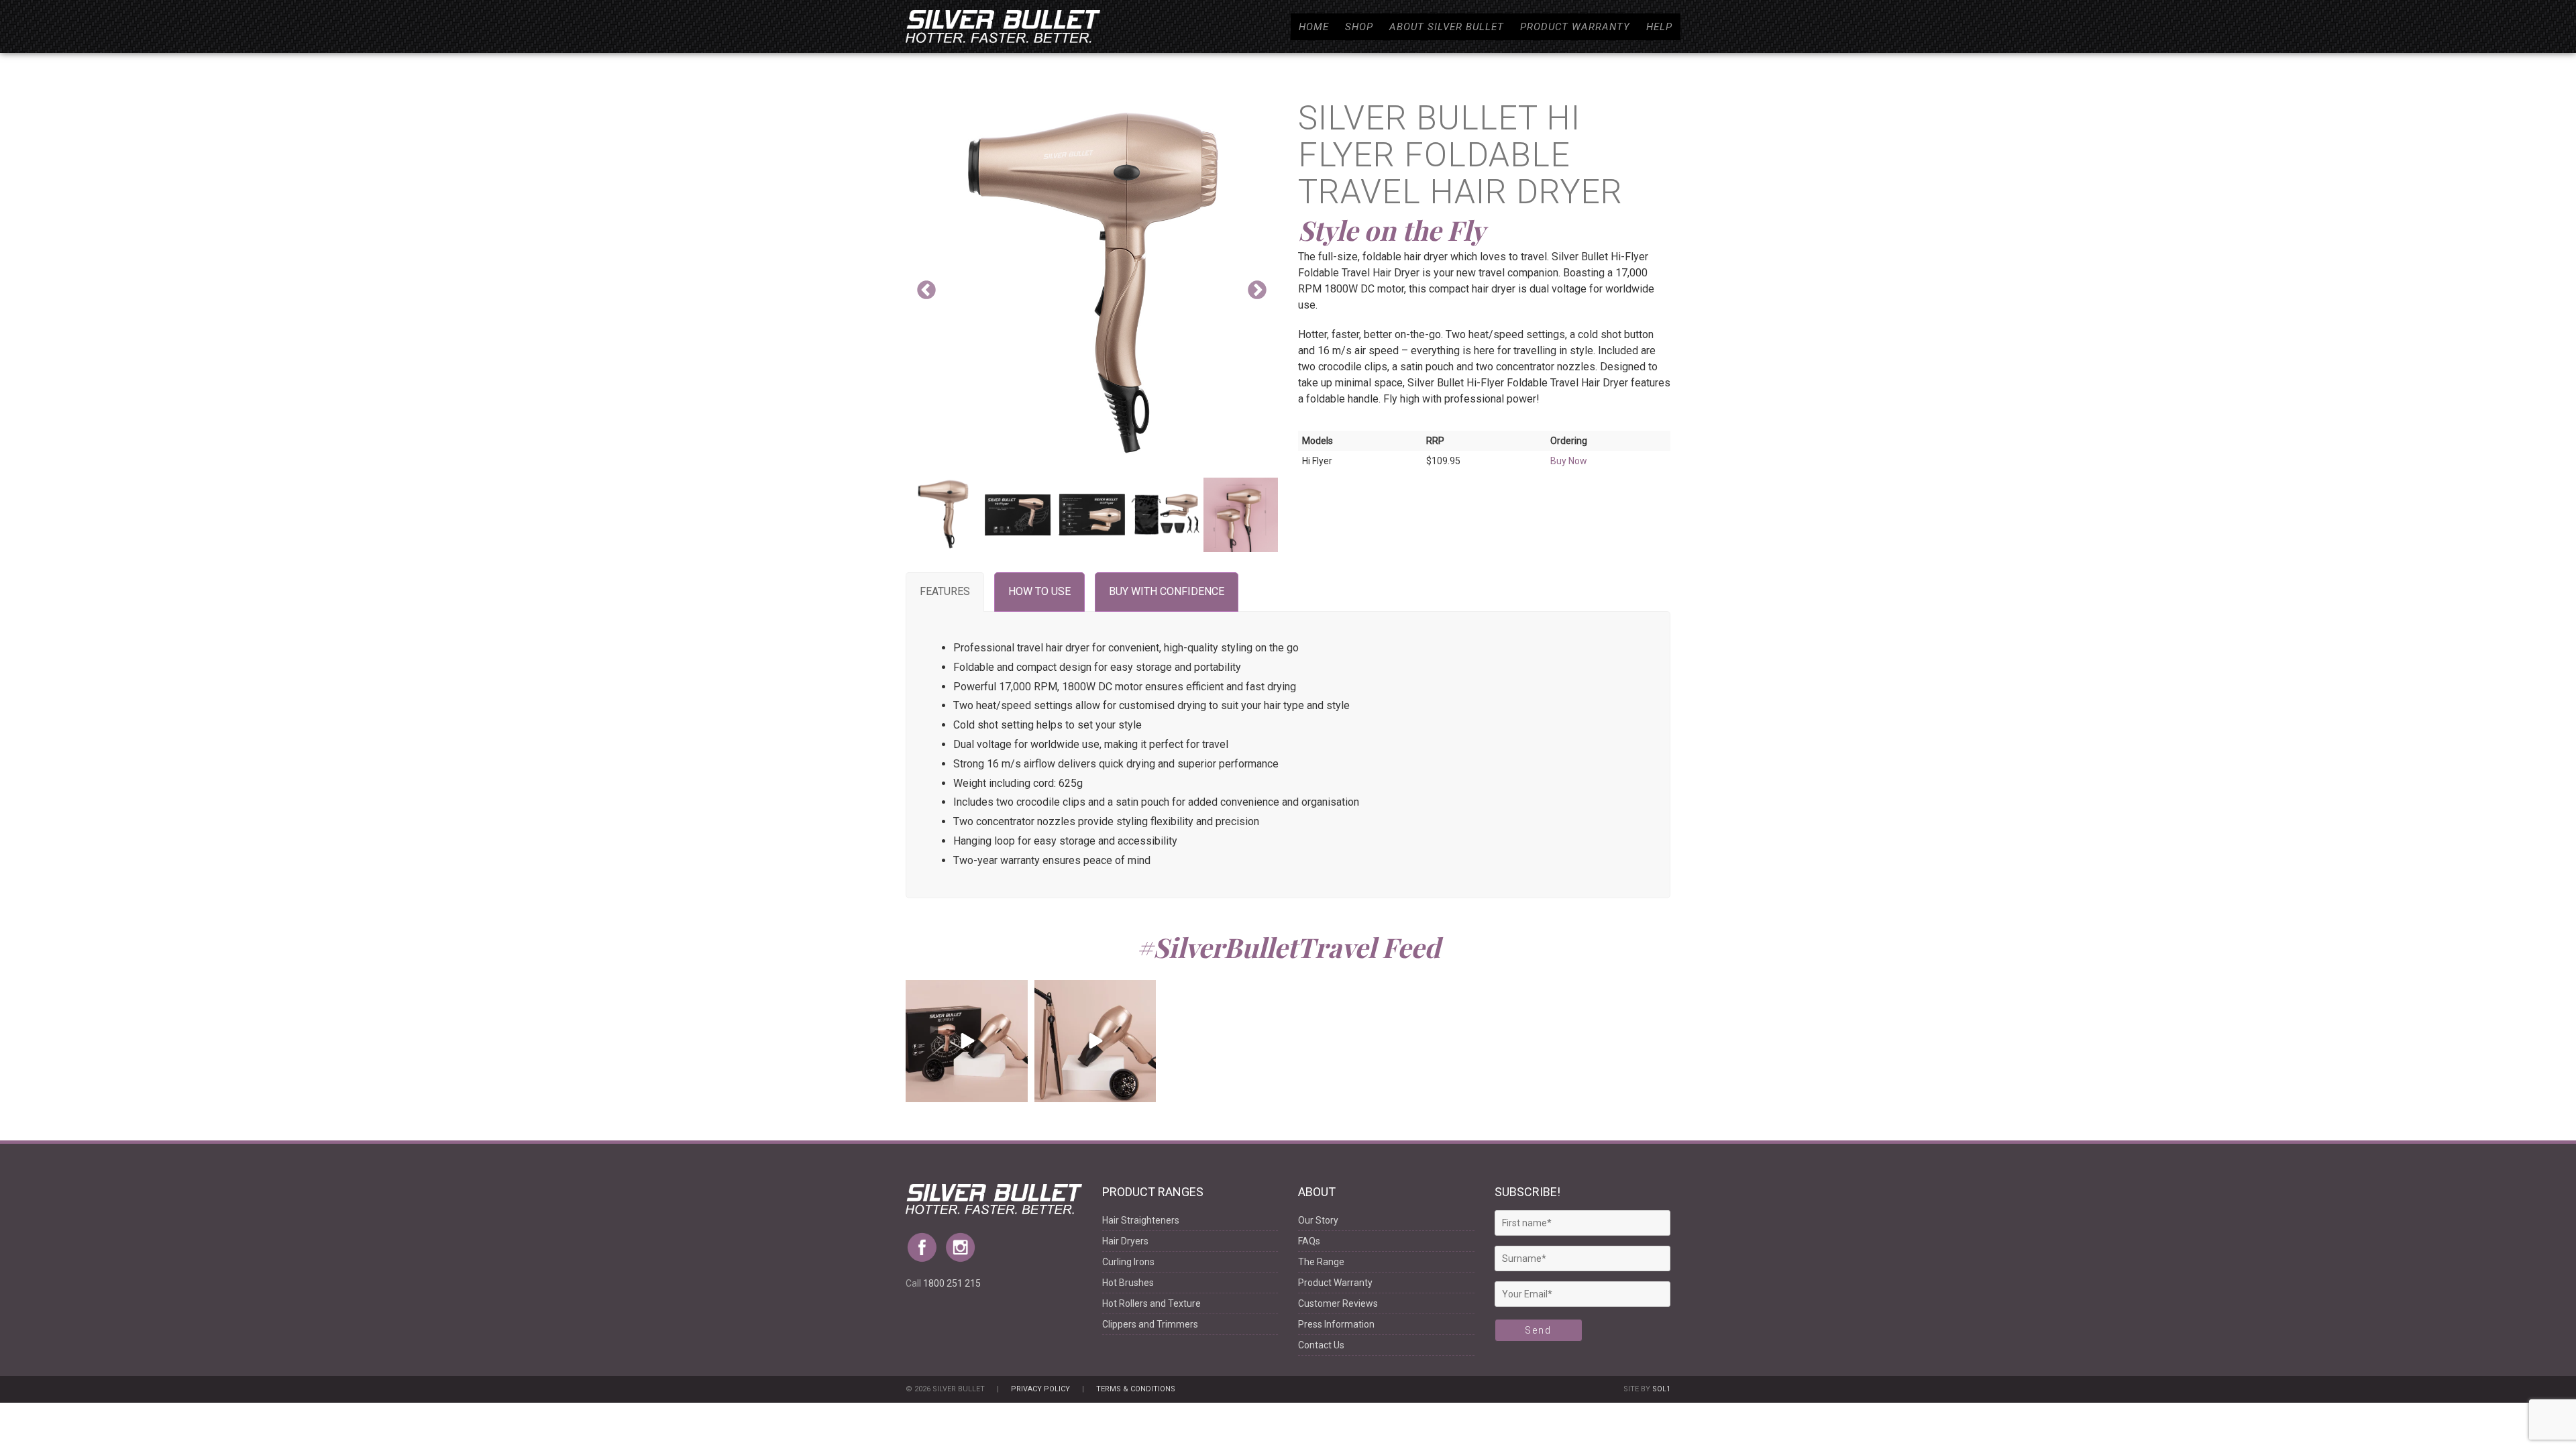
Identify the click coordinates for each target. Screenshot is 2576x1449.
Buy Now (1569, 461)
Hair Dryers (1125, 1241)
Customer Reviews (1338, 1303)
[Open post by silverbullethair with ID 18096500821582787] (967, 1041)
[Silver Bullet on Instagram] (964, 1242)
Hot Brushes (1128, 1283)
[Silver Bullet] (1003, 26)
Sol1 (1661, 1389)
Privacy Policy (1040, 1389)
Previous (926, 290)
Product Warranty (1575, 27)
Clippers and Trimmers (1150, 1324)
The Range (1321, 1262)
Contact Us (1321, 1345)
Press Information (1336, 1324)
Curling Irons (1128, 1262)
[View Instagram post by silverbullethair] (1016, 1090)
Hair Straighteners (1141, 1220)
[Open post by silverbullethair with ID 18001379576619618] (1095, 1041)
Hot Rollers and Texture (1151, 1303)
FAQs (1309, 1241)
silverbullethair (965, 992)
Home (1314, 27)
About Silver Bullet (1447, 27)
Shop (1359, 27)
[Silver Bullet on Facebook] (925, 1242)
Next (1257, 290)
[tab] (945, 592)
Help (1659, 27)
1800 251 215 (952, 1283)
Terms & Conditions (1136, 1389)
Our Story (1318, 1220)
